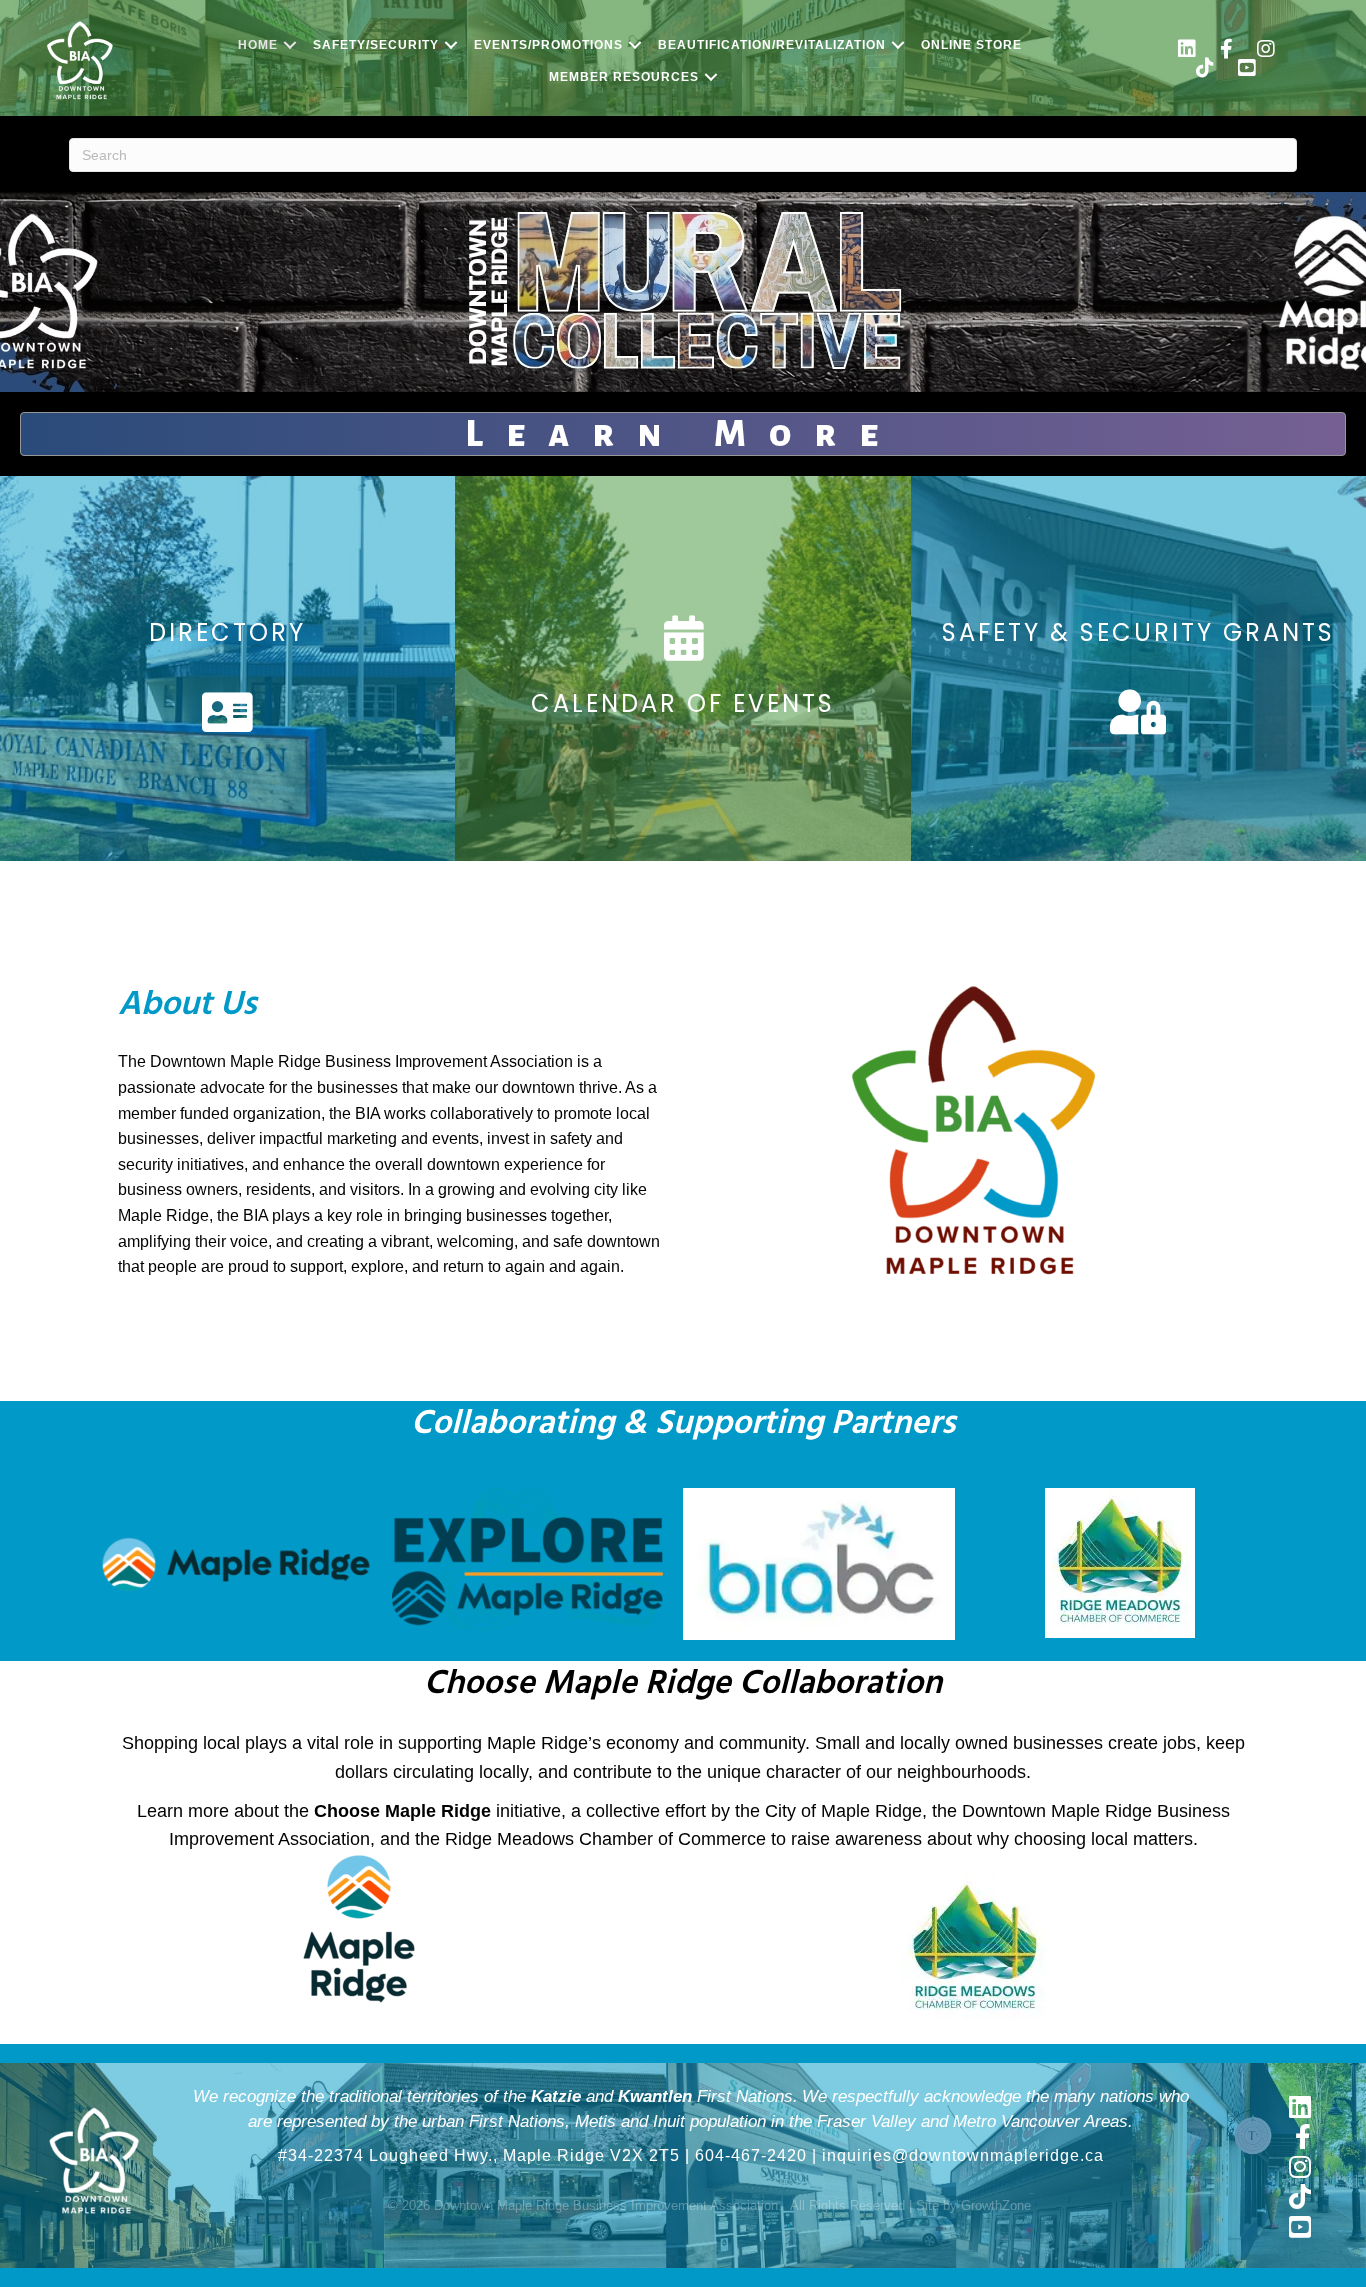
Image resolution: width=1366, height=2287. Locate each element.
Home (258, 45)
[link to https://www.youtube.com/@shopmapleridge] (1247, 70)
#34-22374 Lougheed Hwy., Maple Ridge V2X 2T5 (479, 2155)
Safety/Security (376, 45)
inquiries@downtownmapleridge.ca (963, 2155)
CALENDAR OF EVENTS (683, 703)
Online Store (971, 45)
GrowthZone (996, 2205)
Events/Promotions (548, 45)
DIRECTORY (227, 632)
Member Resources (624, 77)
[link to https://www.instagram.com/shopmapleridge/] (1266, 51)
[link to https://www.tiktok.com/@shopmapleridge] (1205, 70)
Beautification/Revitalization (772, 45)
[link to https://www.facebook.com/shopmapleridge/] (1226, 51)
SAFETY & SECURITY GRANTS (1138, 632)
